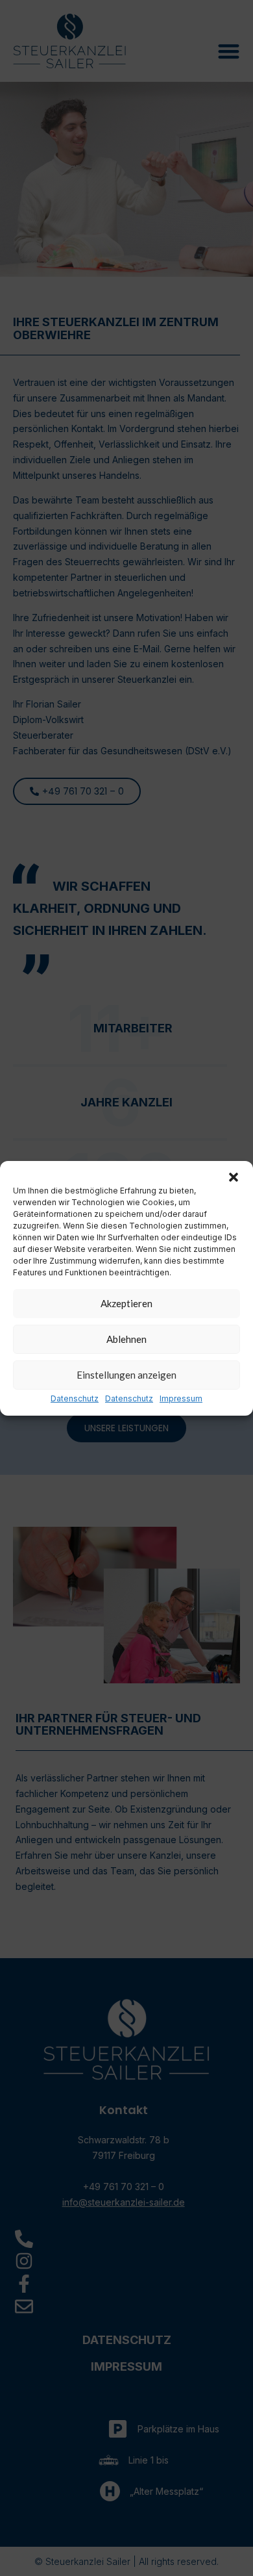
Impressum (181, 1398)
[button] (234, 1177)
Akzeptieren (126, 1303)
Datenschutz (75, 1398)
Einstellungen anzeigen (126, 1375)
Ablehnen (126, 1339)
